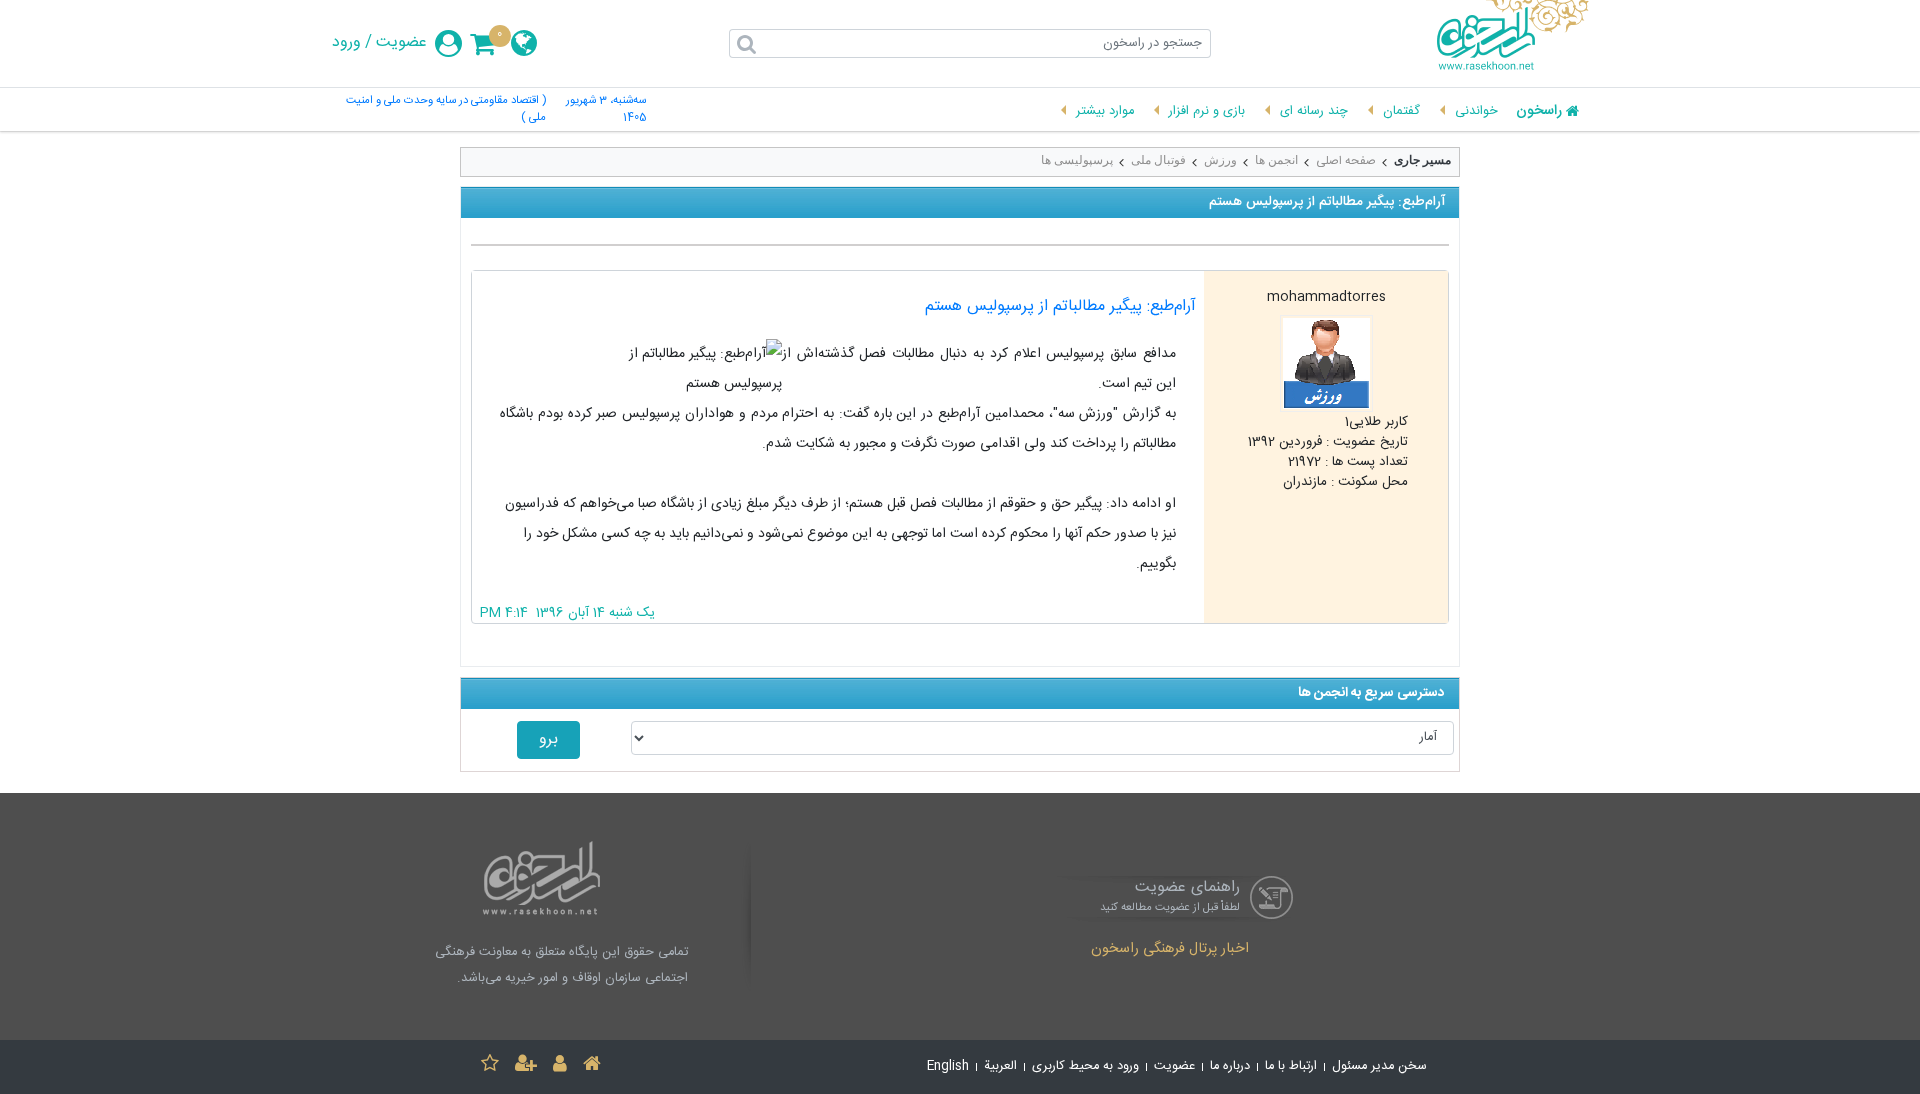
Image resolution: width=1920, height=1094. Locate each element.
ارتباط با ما (1291, 1066)
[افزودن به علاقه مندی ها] (490, 1066)
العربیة (1000, 1066)
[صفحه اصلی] (592, 1066)
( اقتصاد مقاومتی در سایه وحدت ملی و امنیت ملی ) (446, 110)
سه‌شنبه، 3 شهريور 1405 (606, 110)
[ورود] (560, 1066)
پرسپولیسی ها (1077, 160)
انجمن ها (1276, 160)
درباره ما (1230, 1066)
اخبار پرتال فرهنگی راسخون (1170, 950)
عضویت (401, 43)
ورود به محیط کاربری (1085, 1066)
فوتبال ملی (1158, 160)
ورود (346, 43)
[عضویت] (526, 1066)
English (948, 1066)
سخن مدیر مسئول (1379, 1066)
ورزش (1220, 160)
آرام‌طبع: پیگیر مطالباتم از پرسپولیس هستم (1060, 306)
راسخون (1539, 112)
